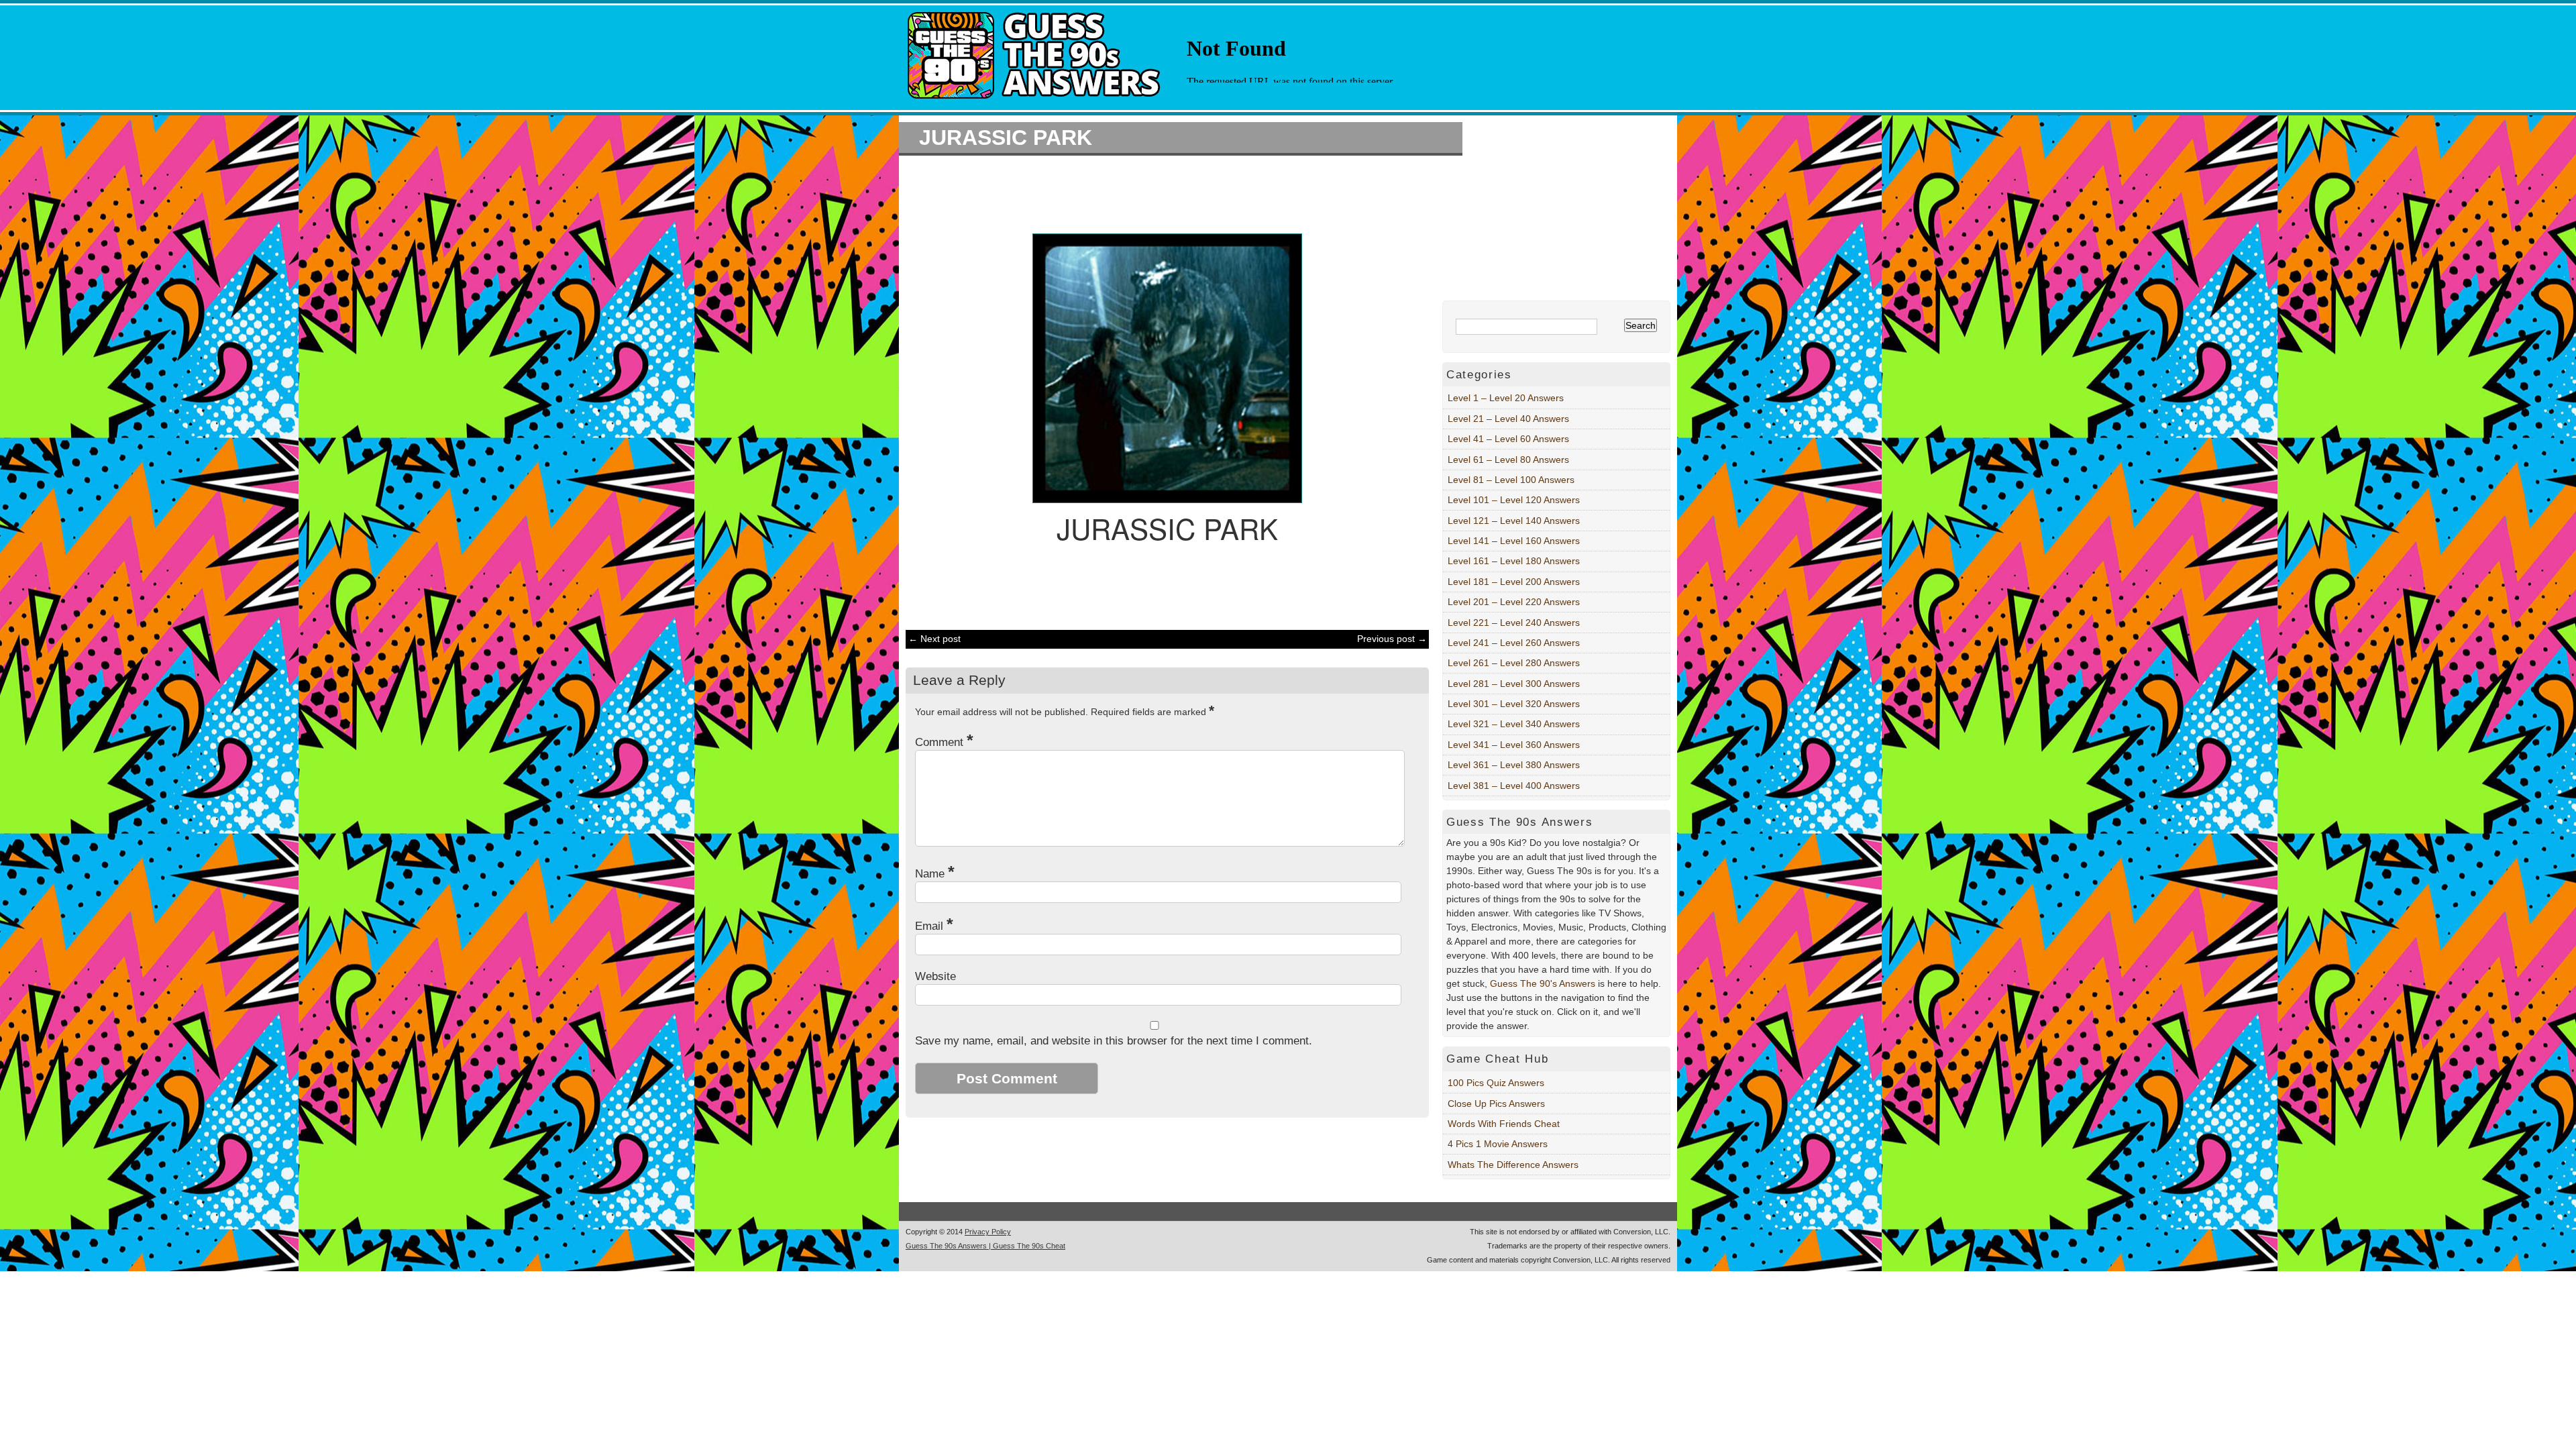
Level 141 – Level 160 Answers (1514, 541)
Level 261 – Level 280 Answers (1514, 663)
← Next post (934, 639)
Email (934, 926)
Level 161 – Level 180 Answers (1514, 561)
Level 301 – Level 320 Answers (1514, 704)
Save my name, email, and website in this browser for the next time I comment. (1114, 1041)
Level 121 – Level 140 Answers (1514, 521)
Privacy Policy (988, 1232)
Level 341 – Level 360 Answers (1514, 745)
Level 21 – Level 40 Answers (1508, 419)
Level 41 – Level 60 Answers (1508, 439)
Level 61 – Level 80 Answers (1508, 460)
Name (935, 874)
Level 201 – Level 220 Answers (1514, 602)
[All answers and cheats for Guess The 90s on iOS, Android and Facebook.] (1035, 103)
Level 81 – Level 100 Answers (1511, 480)
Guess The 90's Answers (1543, 983)
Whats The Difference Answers (1513, 1165)
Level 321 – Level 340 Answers (1514, 724)
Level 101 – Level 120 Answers (1514, 500)
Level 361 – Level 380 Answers (1514, 765)
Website (935, 976)
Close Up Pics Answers (1496, 1104)
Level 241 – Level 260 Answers (1514, 643)
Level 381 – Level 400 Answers (1514, 786)
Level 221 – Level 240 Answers (1514, 623)
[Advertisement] (1161, 193)
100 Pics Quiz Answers (1496, 1083)
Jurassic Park (1006, 138)
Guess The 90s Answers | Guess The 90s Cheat (985, 1246)
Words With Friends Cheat (1504, 1124)
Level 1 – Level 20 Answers (1506, 398)
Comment (944, 742)
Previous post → (1392, 639)
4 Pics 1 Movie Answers (1498, 1144)
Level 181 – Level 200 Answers (1514, 582)
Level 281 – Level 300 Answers (1514, 684)
